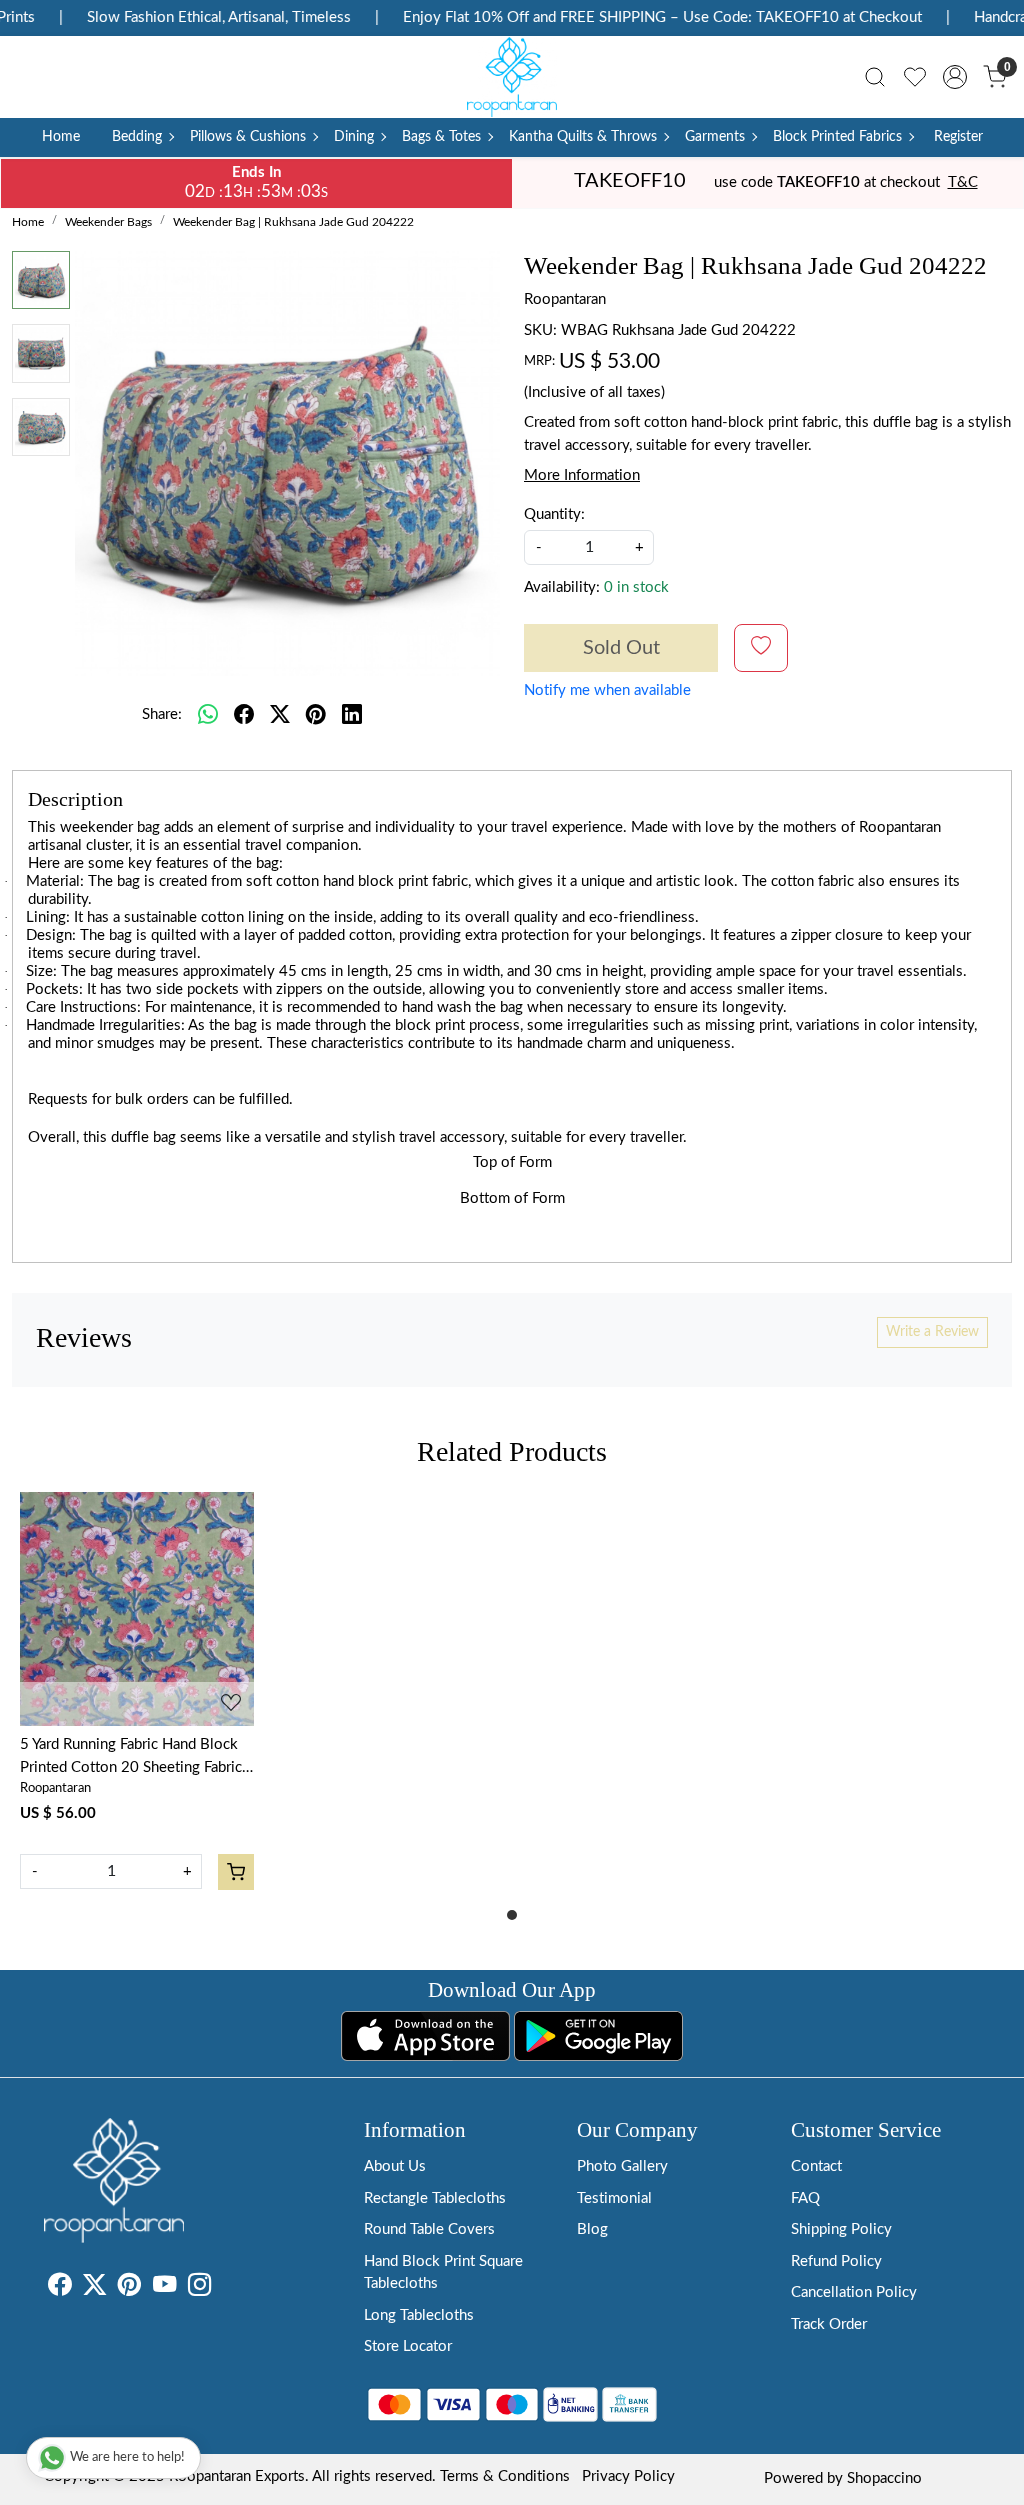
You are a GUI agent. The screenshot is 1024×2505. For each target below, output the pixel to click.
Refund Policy (836, 2261)
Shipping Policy (841, 2229)
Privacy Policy (628, 2476)
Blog (592, 2229)
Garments (715, 137)
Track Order (829, 2324)
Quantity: (554, 514)
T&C (963, 182)
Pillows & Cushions (248, 137)
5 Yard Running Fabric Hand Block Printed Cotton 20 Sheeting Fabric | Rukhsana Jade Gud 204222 (135, 1758)
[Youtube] (164, 2288)
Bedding (137, 137)
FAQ (805, 2198)
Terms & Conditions (505, 2476)
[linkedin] (352, 715)
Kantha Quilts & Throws (583, 137)
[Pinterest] (129, 2288)
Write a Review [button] (932, 1332)
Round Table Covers (429, 2229)
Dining (354, 137)
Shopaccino (884, 2478)
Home (61, 137)
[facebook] (244, 715)
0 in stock (636, 587)
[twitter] (280, 715)
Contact (816, 2166)
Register (958, 137)
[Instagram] (199, 2288)
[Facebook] (59, 2288)
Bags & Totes (441, 137)
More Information (582, 475)
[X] (94, 2288)
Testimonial (614, 2198)
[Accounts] (955, 77)
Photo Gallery (622, 2166)
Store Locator (408, 2346)
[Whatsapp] (208, 715)
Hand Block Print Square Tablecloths (443, 2273)
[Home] (512, 77)
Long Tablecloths (419, 2315)
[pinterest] (316, 715)
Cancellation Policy (854, 2292)
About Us (395, 2166)
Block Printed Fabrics (837, 137)
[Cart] (236, 1872)
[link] (875, 77)
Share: (162, 714)
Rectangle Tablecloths (435, 2198)
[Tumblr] (223, 2288)
